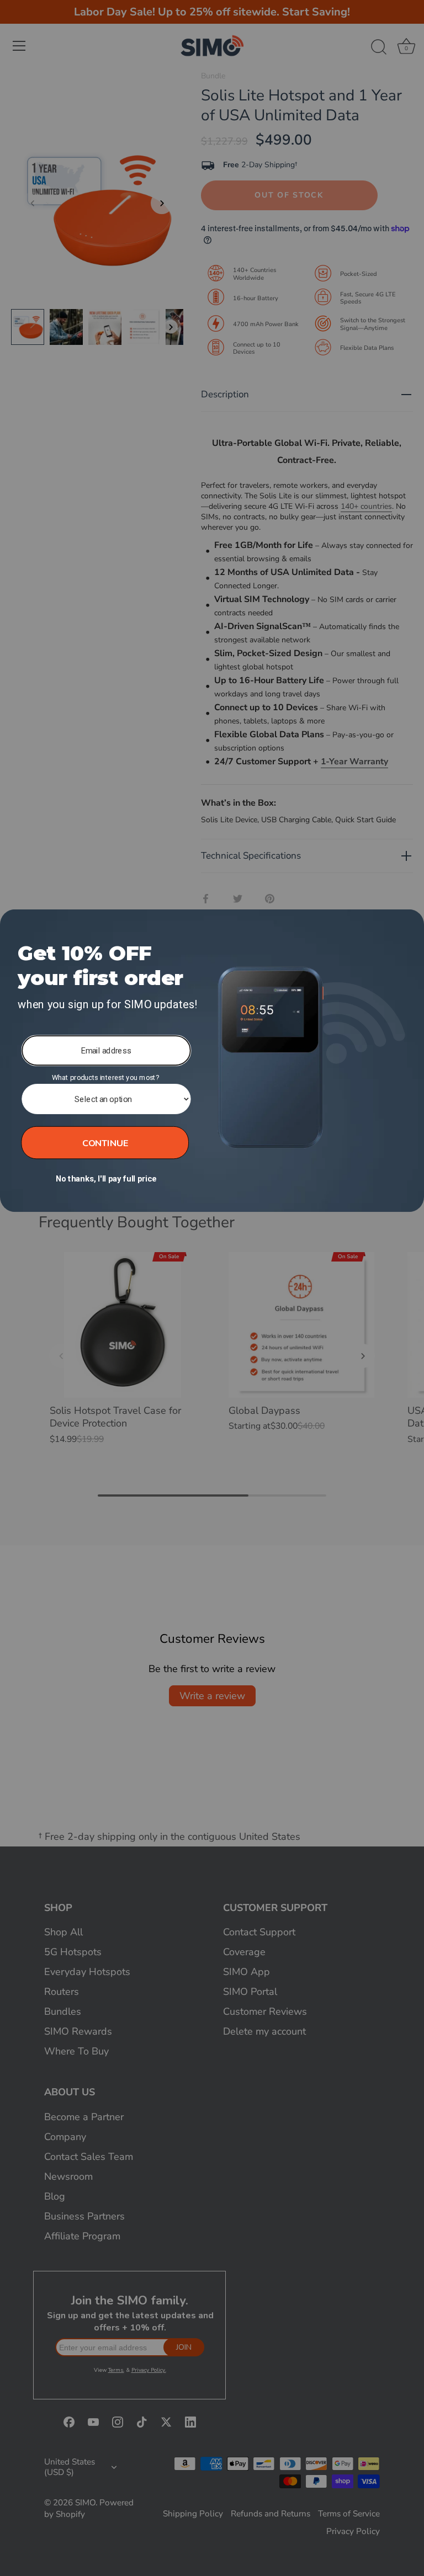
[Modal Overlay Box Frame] (212, 1061)
